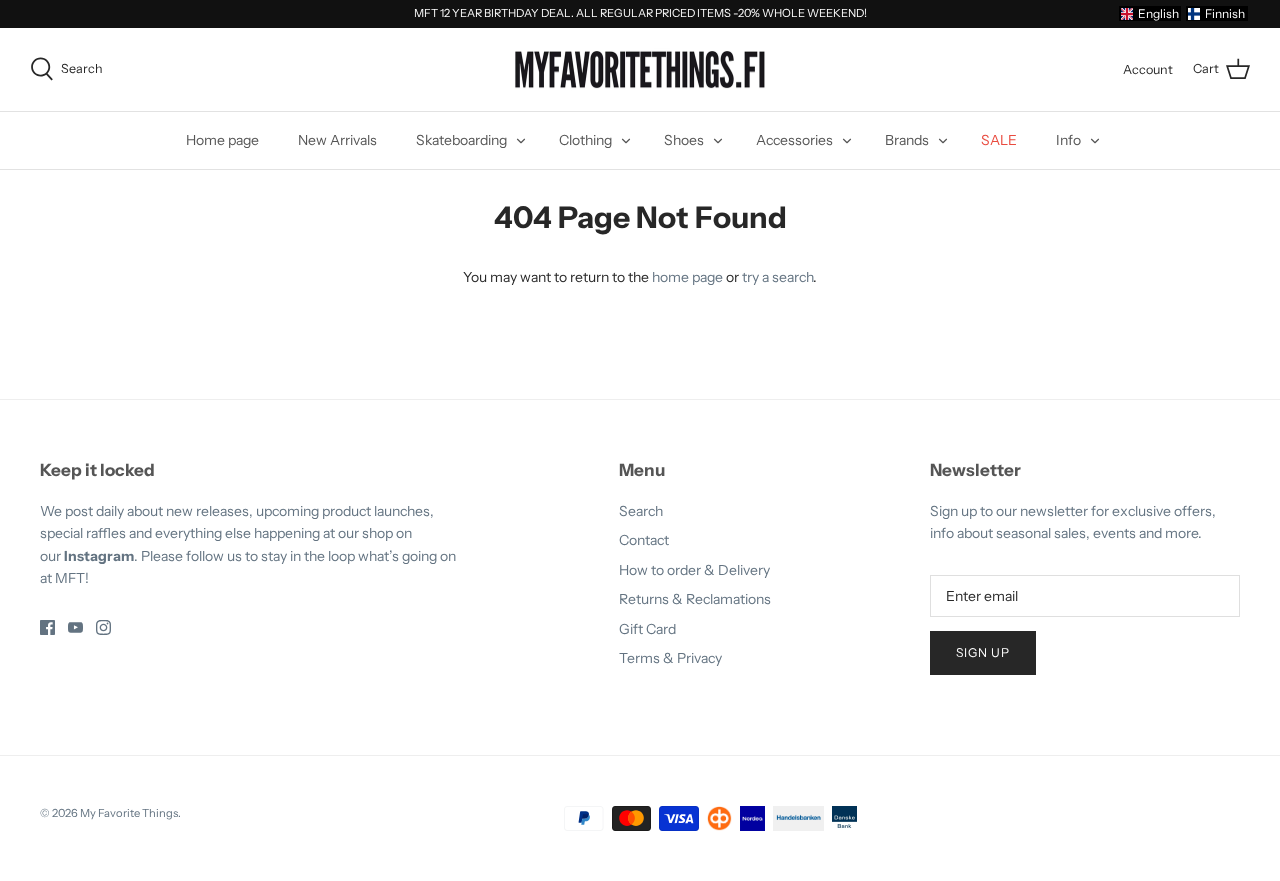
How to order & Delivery (694, 570)
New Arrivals (337, 140)
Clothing (585, 140)
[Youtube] (75, 627)
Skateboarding (461, 140)
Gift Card (647, 629)
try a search (777, 277)
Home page (222, 140)
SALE (999, 140)
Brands (907, 140)
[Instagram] (103, 627)
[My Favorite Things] (640, 70)
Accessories (794, 140)
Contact (644, 540)
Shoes (684, 140)
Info (1068, 140)
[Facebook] (47, 627)
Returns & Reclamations (695, 599)
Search (641, 511)
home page (687, 277)
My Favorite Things (129, 813)
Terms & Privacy (670, 658)
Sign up (983, 652)
